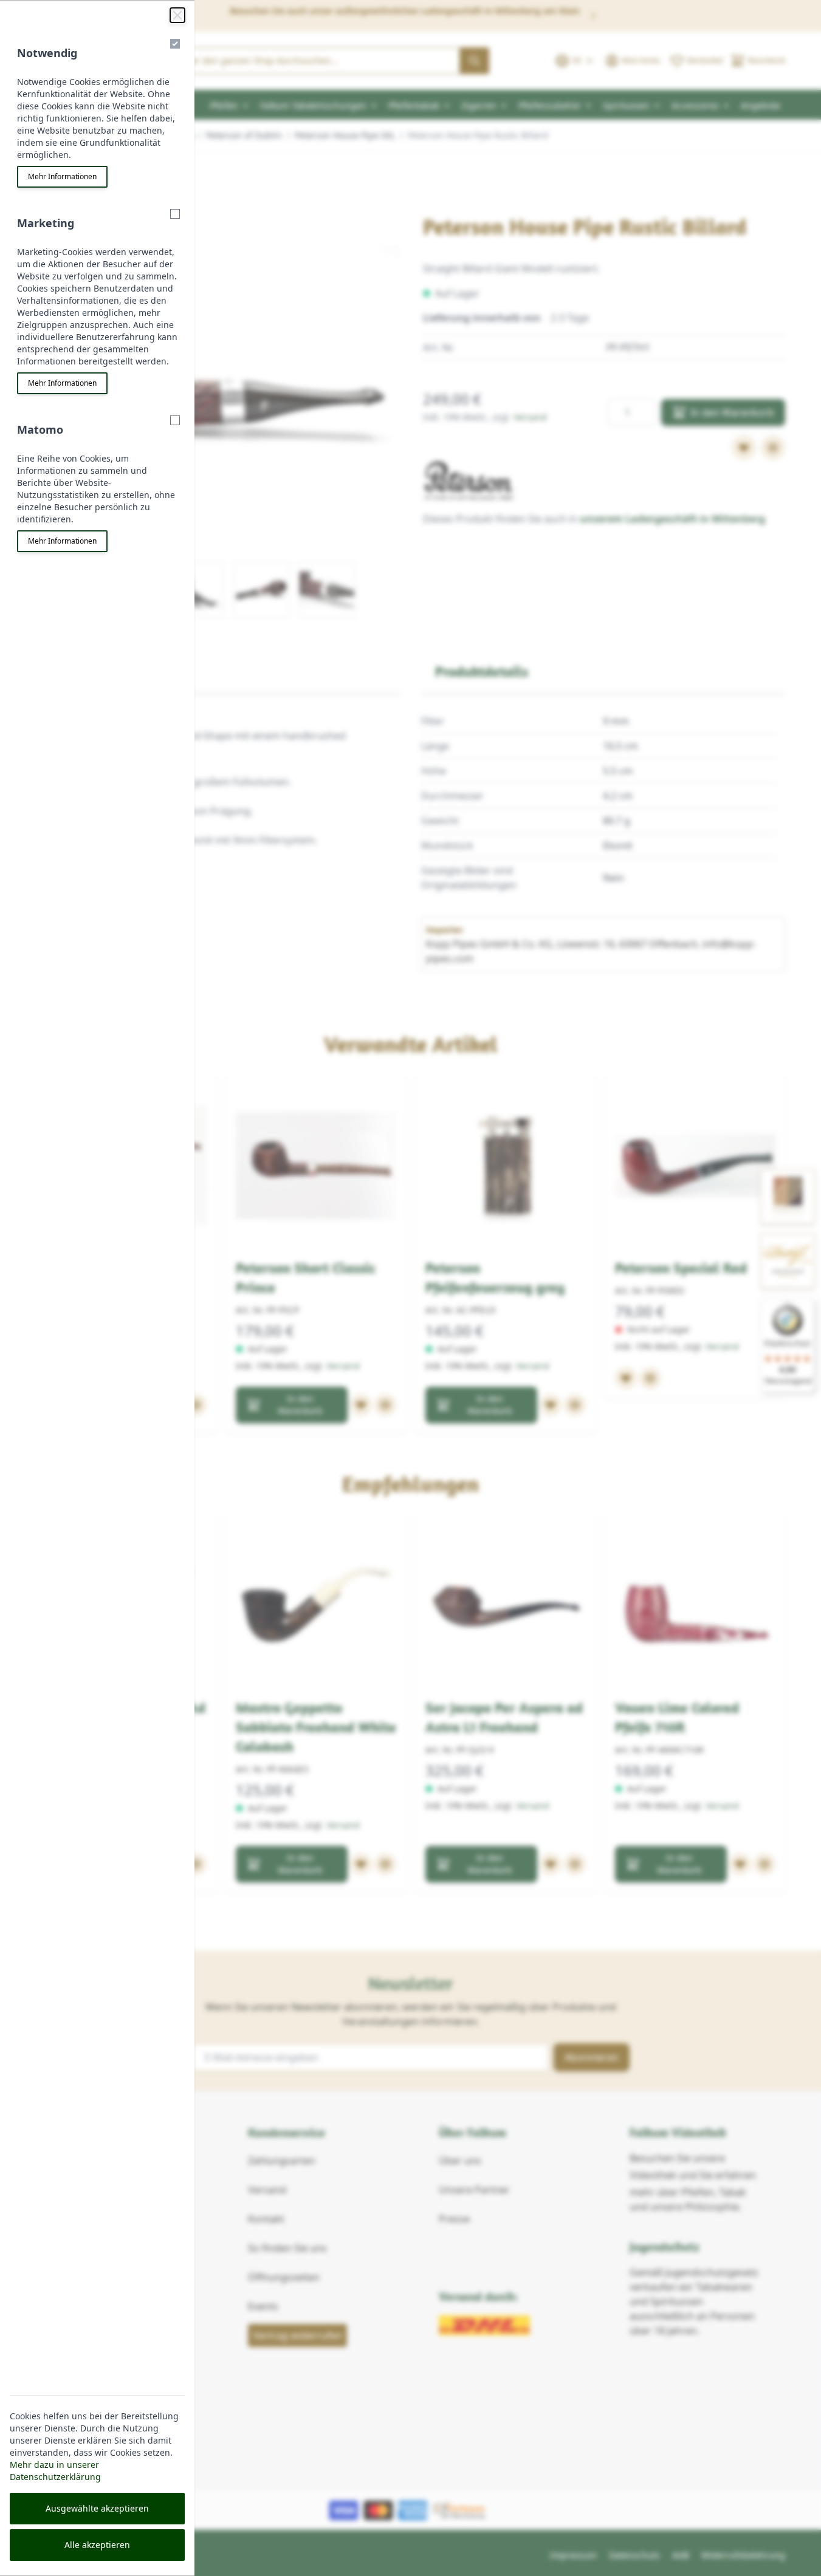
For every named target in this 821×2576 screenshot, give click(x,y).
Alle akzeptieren (97, 2545)
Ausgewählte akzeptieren (97, 2508)
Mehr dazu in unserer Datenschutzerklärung (55, 2471)
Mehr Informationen (62, 176)
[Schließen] (177, 15)
